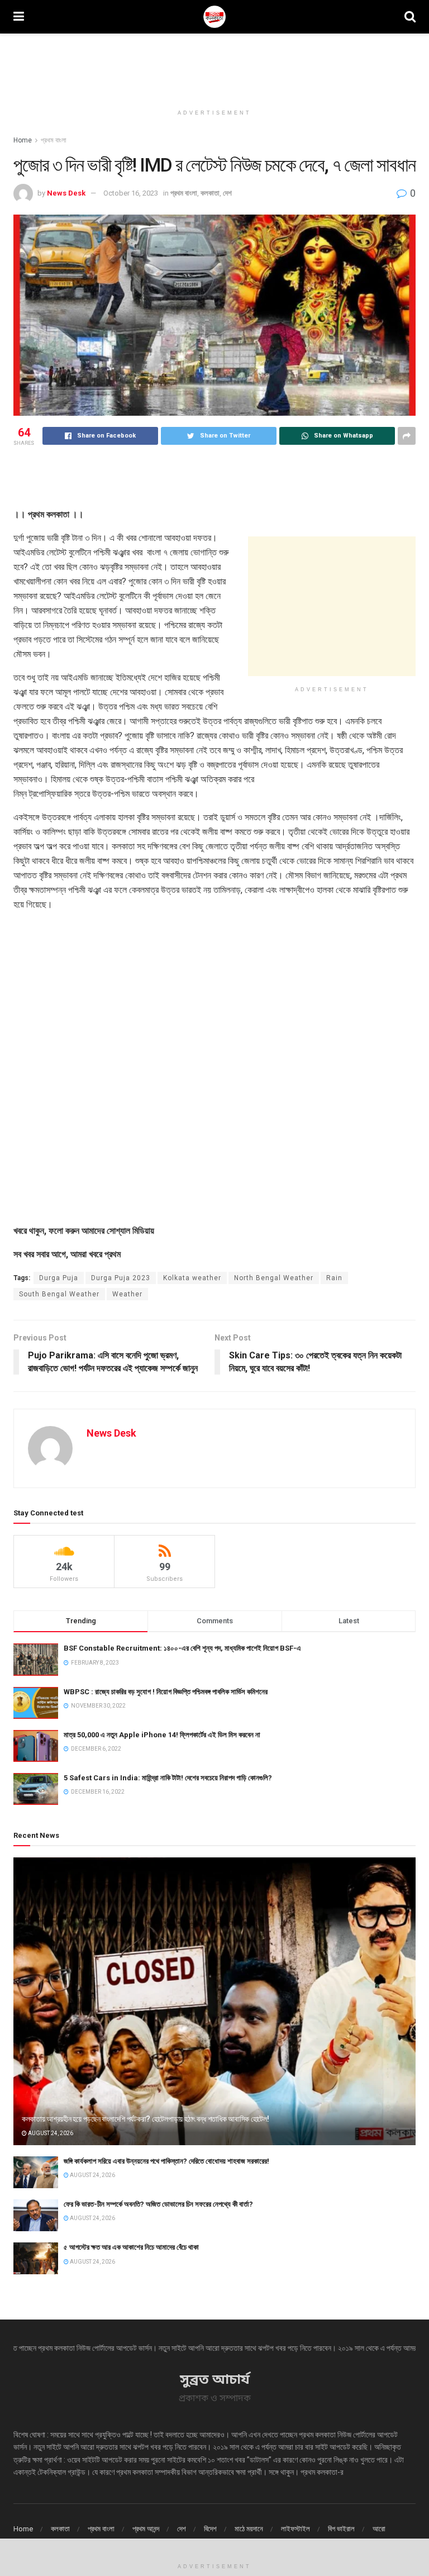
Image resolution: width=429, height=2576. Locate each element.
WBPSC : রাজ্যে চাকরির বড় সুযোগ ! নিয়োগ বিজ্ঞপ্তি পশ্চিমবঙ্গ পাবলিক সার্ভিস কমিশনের (166, 1692)
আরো (379, 2529)
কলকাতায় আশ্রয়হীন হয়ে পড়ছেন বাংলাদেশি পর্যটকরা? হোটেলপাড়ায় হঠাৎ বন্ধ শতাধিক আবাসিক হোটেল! (146, 2119)
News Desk (66, 193)
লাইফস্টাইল (295, 2529)
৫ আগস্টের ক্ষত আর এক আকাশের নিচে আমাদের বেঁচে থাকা (131, 2247)
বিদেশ (210, 2529)
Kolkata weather (192, 1278)
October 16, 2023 (131, 193)
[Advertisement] (214, 67)
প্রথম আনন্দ (146, 2529)
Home (23, 140)
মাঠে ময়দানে (249, 2529)
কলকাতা (210, 193)
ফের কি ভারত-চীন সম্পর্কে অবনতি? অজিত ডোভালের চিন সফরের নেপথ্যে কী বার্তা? (158, 2204)
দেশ (227, 193)
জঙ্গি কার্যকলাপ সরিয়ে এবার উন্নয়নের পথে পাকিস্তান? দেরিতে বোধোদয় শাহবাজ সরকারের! (166, 2161)
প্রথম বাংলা (53, 140)
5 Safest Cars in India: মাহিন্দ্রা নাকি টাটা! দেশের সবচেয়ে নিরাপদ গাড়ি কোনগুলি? (168, 1778)
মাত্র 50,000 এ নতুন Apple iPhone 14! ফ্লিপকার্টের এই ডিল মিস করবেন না (162, 1735)
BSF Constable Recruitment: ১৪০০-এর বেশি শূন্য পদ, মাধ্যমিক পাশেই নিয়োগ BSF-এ (182, 1648)
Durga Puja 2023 (121, 1278)
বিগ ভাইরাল (341, 2529)
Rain (334, 1278)
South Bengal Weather (59, 1294)
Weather (127, 1294)
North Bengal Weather (274, 1278)
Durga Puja (59, 1278)
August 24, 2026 (50, 2133)
